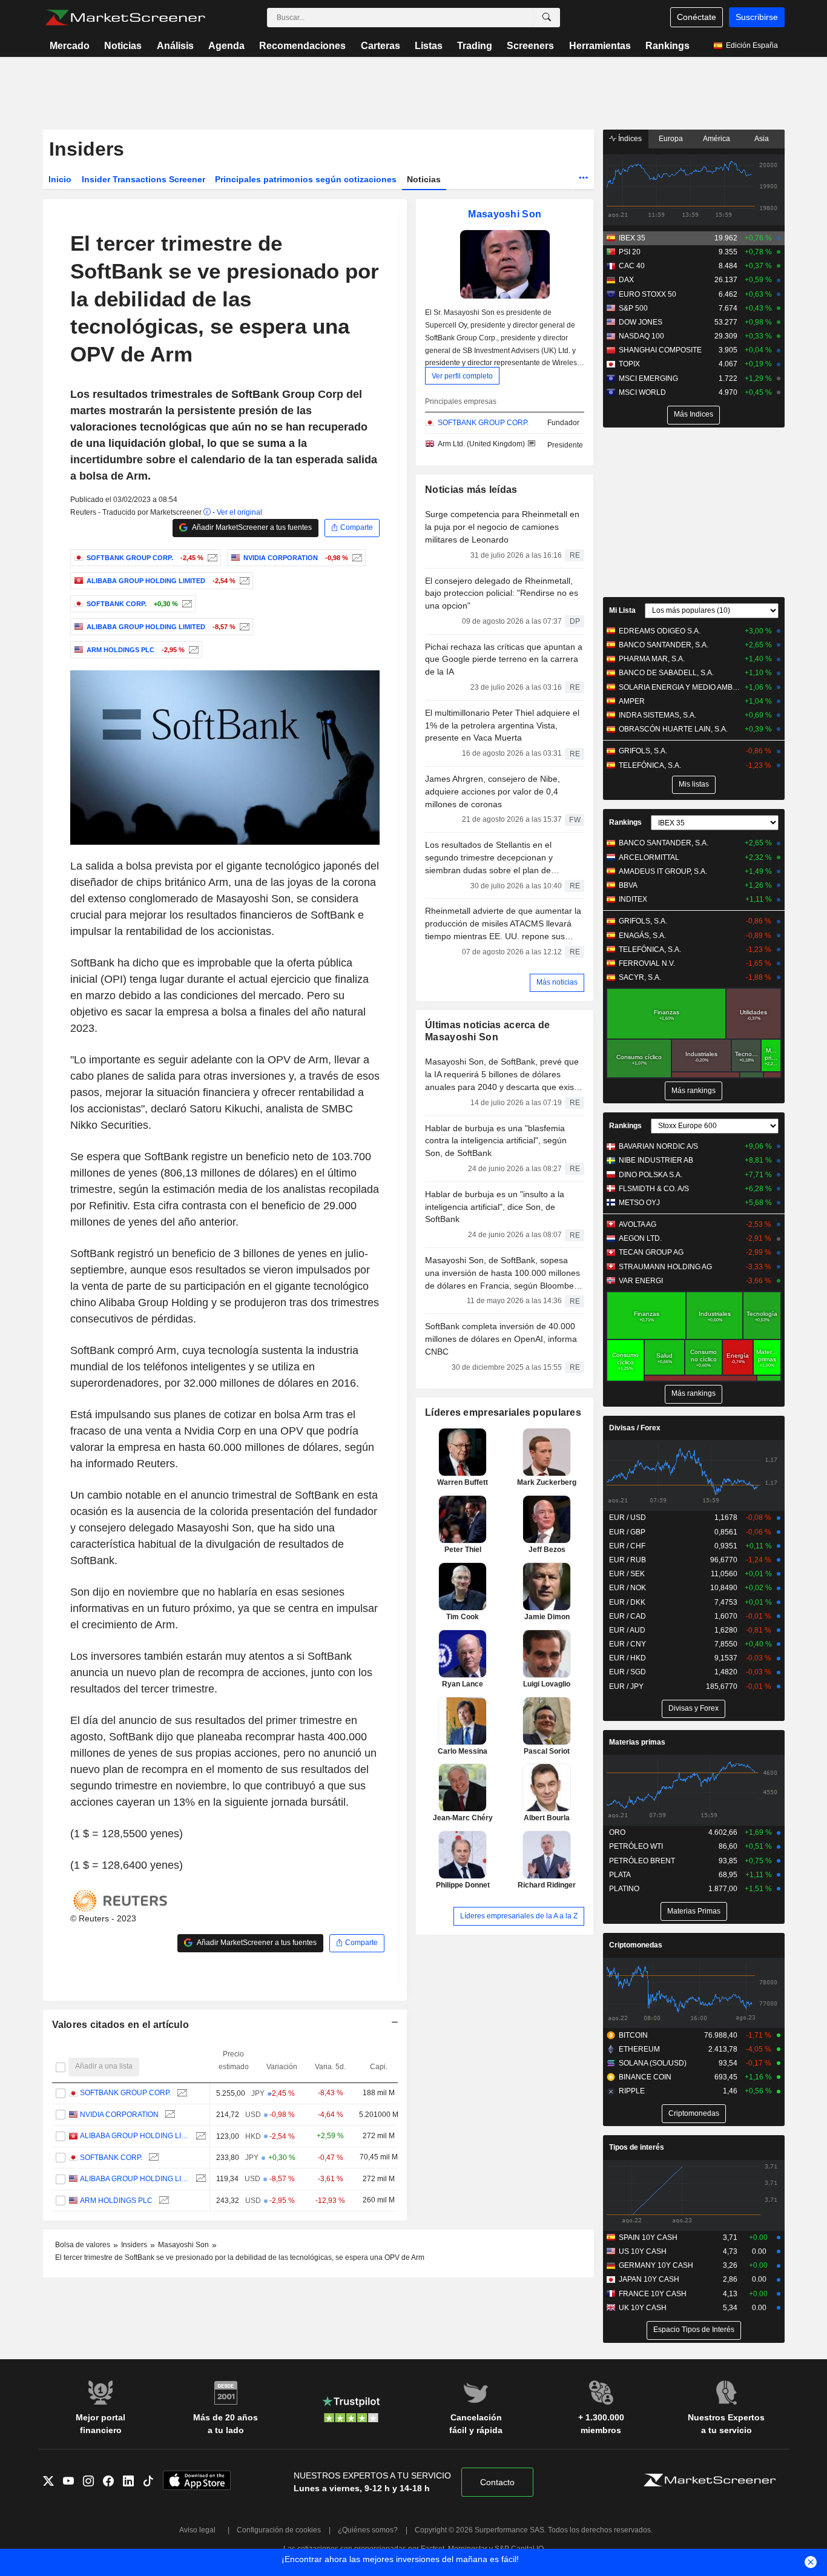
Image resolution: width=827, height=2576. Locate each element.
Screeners (530, 46)
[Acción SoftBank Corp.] (186, 604)
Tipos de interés (637, 2147)
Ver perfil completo (462, 375)
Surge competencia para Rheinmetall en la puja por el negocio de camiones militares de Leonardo (502, 527)
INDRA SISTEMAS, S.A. (657, 715)
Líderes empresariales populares (503, 1412)
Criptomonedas (636, 1945)
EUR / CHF (627, 1546)
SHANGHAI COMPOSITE (660, 350)
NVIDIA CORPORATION (119, 2115)
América (717, 139)
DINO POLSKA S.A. (651, 1175)
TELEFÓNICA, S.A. (650, 765)
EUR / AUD (627, 1630)
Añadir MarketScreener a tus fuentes (251, 527)
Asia (762, 139)
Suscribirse (757, 17)
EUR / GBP (627, 1532)
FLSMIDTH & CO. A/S (654, 1189)
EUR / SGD (628, 1672)
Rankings (667, 46)
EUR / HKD (628, 1658)
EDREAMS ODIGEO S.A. (660, 631)
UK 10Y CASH (643, 2308)
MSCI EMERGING (648, 378)
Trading (475, 46)
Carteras (381, 46)
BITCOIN (633, 2035)
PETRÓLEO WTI (636, 1846)
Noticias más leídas (471, 490)
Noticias (123, 46)
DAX (626, 280)
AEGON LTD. (640, 1238)
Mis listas (694, 784)
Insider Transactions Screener (143, 179)
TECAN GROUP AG (651, 1252)
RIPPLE (632, 2091)
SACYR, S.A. (640, 977)
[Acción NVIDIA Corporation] (356, 558)
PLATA (620, 1875)
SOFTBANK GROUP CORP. (125, 2093)
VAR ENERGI (641, 1281)
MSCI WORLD (642, 392)
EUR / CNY (628, 1644)
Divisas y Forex (694, 1708)
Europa (671, 139)
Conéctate (697, 17)
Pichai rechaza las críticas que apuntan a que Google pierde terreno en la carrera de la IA (504, 659)
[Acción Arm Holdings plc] (192, 650)
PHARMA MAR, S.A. (652, 659)
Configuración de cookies (279, 2530)
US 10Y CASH (643, 2251)
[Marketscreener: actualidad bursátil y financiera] (125, 18)
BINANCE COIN (645, 2077)
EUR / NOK (628, 1588)
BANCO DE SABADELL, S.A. (666, 673)
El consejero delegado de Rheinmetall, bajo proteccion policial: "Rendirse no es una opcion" (502, 593)
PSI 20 (630, 252)
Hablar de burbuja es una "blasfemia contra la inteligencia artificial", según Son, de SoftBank (496, 1141)
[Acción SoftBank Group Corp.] (211, 558)
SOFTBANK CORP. (111, 2158)
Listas (429, 46)
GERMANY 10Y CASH (656, 2265)
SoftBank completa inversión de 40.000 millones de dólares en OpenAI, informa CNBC (501, 1339)
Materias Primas (694, 1911)
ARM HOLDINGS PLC (116, 2201)
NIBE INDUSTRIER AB (656, 1160)
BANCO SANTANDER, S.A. (664, 645)
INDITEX (633, 899)
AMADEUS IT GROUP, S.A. (663, 871)
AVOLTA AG (638, 1224)
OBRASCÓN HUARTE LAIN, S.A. (673, 729)
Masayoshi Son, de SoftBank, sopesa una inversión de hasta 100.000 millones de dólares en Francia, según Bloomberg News (503, 1273)
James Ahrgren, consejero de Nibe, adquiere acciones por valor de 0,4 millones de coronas (493, 791)
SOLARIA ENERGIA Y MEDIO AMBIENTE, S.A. (680, 687)
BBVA (628, 885)
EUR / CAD (628, 1616)
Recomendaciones (302, 46)
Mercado (70, 46)
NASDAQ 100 (641, 336)
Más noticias (557, 982)
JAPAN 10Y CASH (649, 2279)
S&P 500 (633, 308)
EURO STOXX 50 (647, 294)
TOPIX (629, 364)
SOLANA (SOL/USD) (653, 2063)
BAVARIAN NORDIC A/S (658, 1146)
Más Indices (694, 414)
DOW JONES (641, 322)
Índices (629, 139)
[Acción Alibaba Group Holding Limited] (243, 581)
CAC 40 (632, 266)
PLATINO (624, 1889)
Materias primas (637, 1742)
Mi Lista (622, 610)
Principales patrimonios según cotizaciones (306, 179)
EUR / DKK (627, 1602)
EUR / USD (628, 1518)
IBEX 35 (632, 238)
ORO (617, 1832)
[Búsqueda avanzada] (547, 18)
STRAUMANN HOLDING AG (665, 1267)
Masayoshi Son (505, 214)
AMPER (632, 701)
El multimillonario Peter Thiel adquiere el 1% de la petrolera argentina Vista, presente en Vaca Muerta (502, 725)
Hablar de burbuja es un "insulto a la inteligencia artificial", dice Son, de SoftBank (495, 1207)
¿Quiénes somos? (368, 2530)
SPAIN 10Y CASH (648, 2237)
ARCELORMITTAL (649, 857)
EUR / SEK (627, 1574)
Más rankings (694, 1091)
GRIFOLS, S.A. (643, 751)
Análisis (175, 46)
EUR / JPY (626, 1686)
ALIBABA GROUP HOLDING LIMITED (135, 2136)
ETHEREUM (639, 2049)
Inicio (60, 179)
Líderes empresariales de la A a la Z (519, 1916)
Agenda (226, 46)
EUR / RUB (628, 1560)
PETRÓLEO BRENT (642, 1861)
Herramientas (600, 46)
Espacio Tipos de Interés (694, 2330)
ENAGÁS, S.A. (642, 936)
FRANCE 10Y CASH (653, 2294)
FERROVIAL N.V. (647, 963)
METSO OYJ (639, 1203)
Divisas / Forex (635, 1428)
